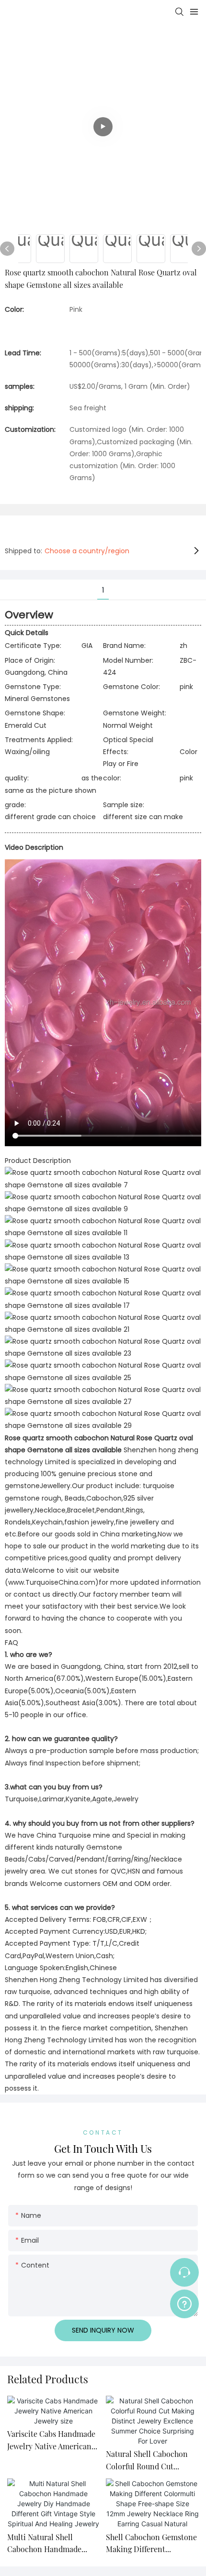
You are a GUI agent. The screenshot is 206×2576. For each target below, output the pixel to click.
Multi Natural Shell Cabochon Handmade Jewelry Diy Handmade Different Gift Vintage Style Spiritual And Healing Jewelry (46, 2544)
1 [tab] (103, 590)
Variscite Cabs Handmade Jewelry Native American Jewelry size (51, 2440)
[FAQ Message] (184, 2302)
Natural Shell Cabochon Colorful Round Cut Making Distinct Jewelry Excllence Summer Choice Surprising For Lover (151, 2461)
